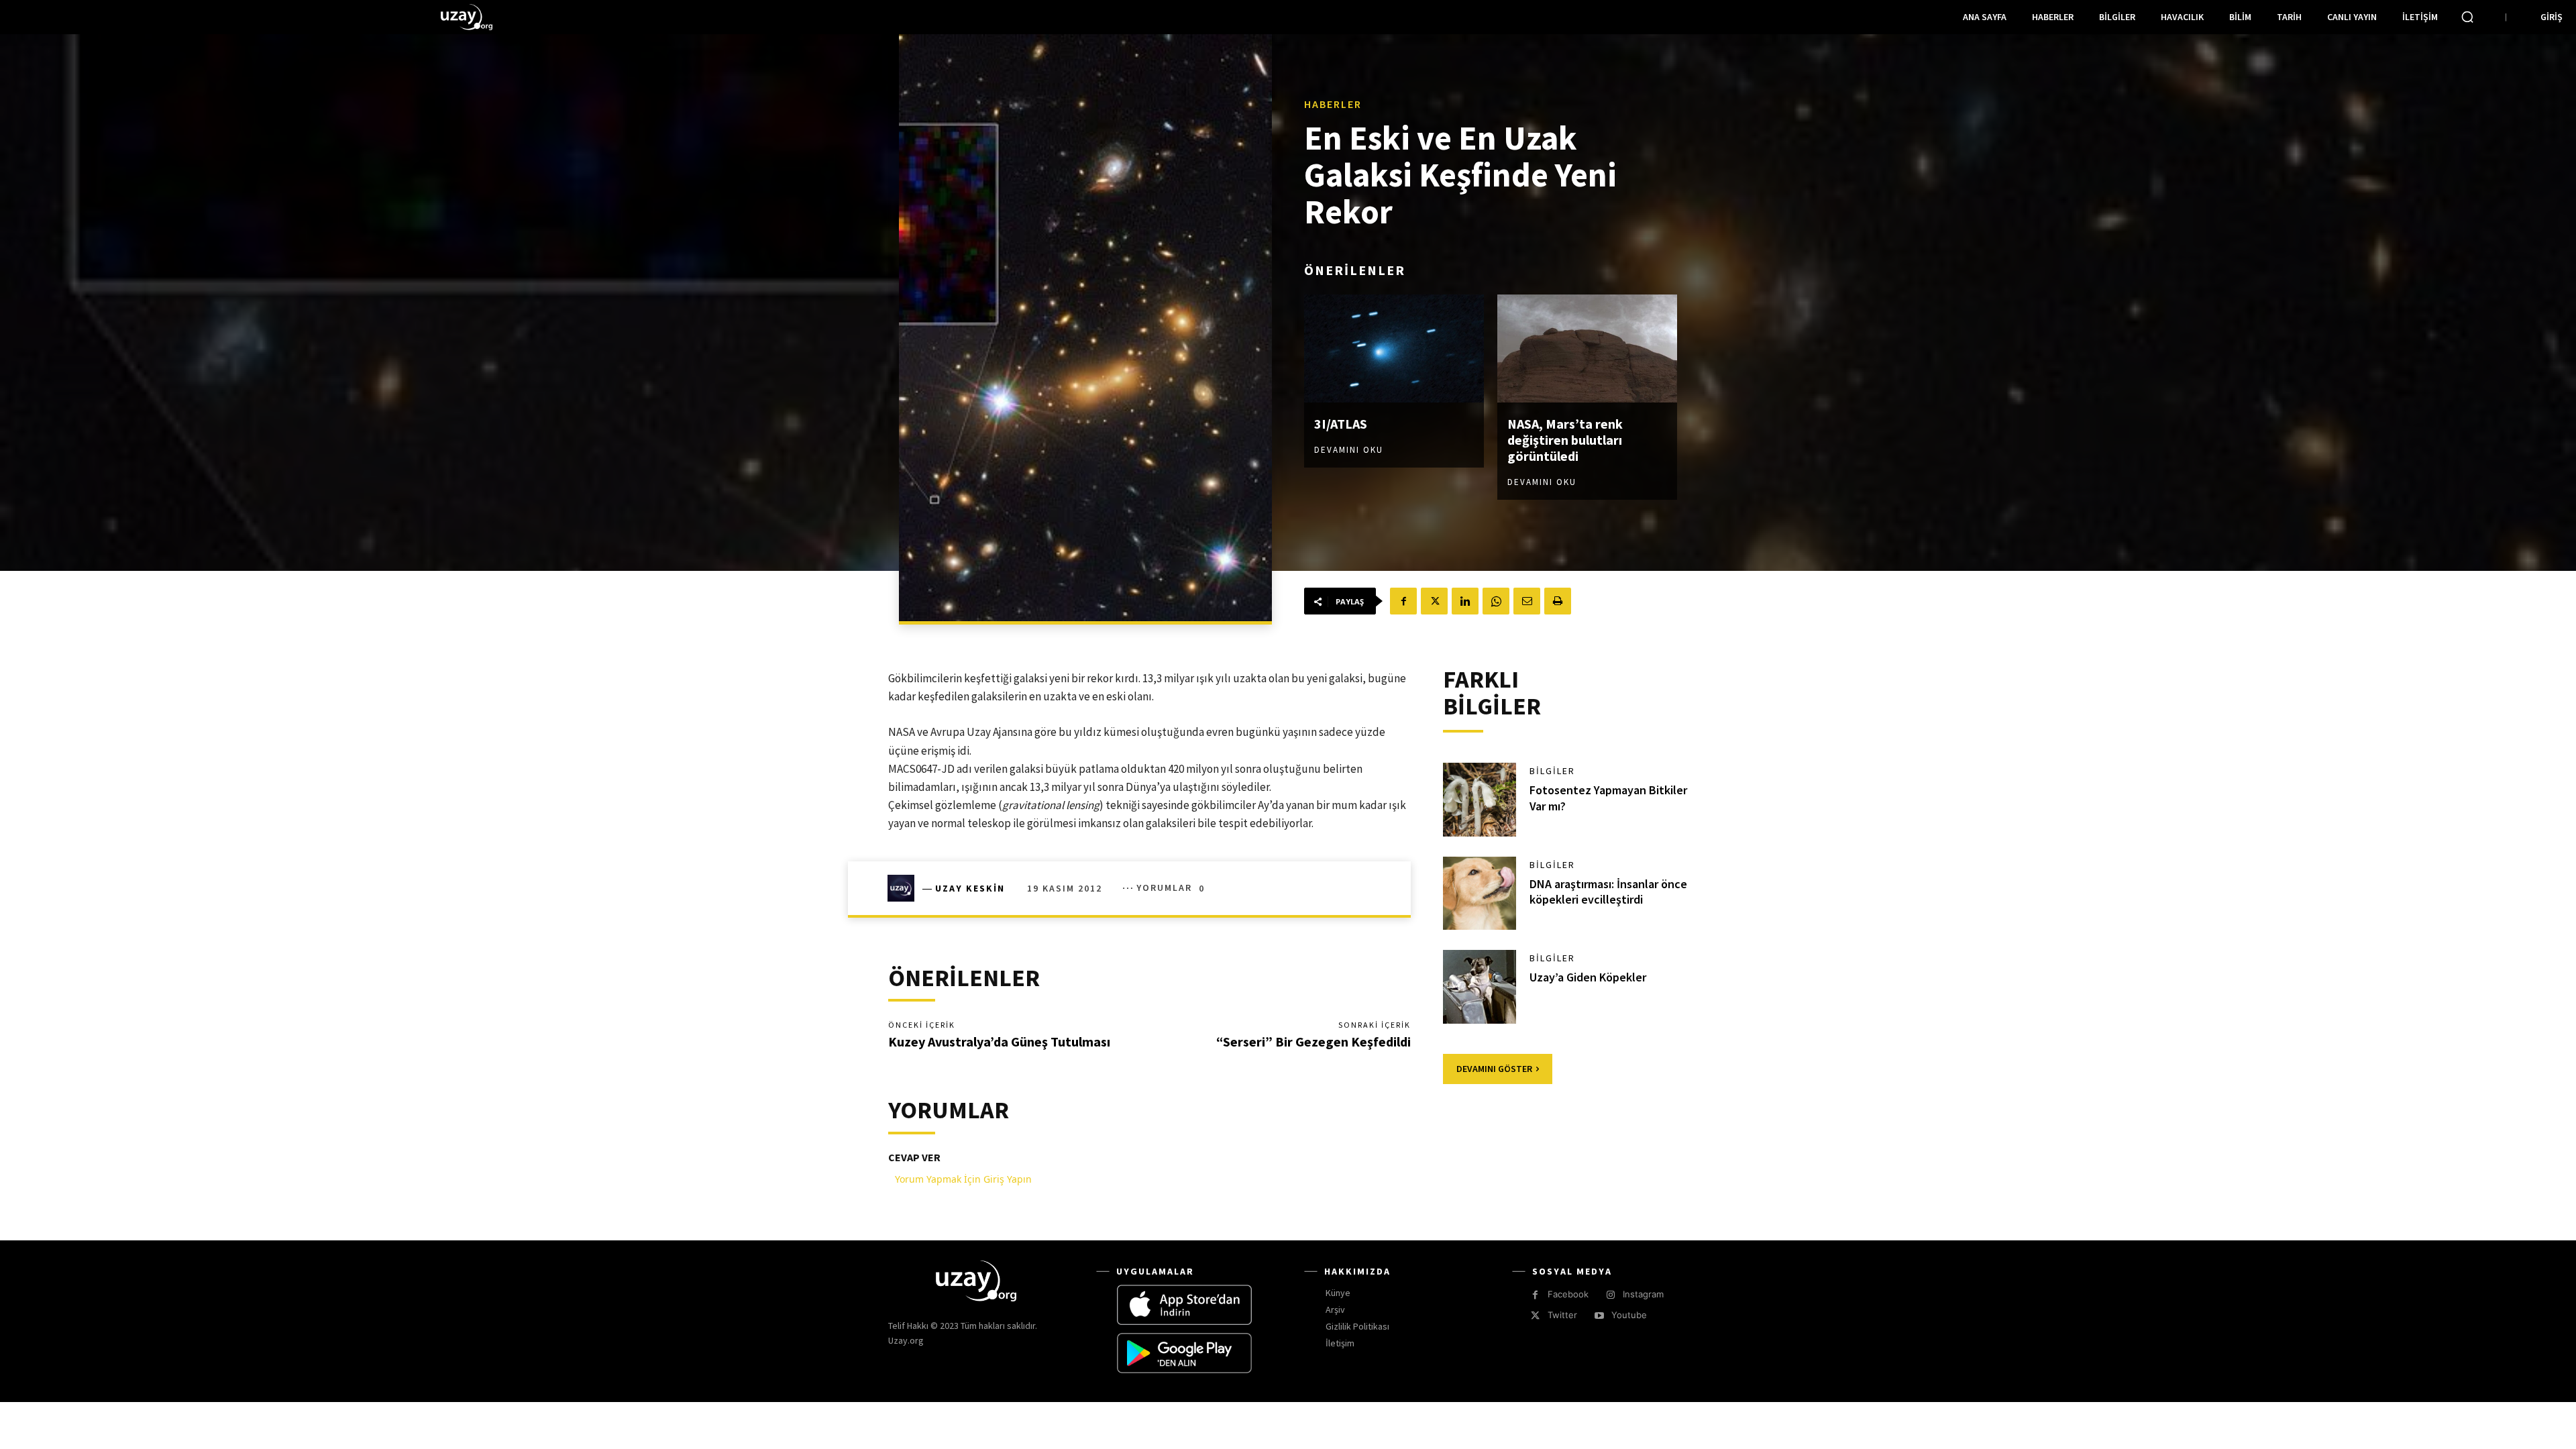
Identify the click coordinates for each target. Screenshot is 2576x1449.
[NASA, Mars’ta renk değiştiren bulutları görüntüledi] (1587, 348)
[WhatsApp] (1496, 601)
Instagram (1643, 1294)
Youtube (1629, 1315)
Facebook (1568, 1294)
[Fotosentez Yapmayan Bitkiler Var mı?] (1480, 800)
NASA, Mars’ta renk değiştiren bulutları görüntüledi (1565, 440)
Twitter (1562, 1315)
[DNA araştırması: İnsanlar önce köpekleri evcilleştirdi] (1480, 894)
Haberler (1333, 104)
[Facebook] (1403, 601)
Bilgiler (1552, 771)
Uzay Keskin (970, 888)
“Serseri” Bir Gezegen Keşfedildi (1313, 1041)
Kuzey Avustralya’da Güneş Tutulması (999, 1041)
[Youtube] (1599, 1316)
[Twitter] (1434, 601)
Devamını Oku (1349, 450)
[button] (2467, 17)
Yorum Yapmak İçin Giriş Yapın (963, 1179)
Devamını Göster (1494, 1069)
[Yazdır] (1558, 601)
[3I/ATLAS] (1394, 348)
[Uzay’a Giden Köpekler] (1480, 987)
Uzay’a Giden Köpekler (1588, 977)
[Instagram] (1610, 1295)
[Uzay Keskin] (905, 888)
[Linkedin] (1465, 601)
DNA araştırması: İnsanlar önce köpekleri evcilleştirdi (1608, 892)
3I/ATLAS (1341, 424)
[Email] (1527, 601)
